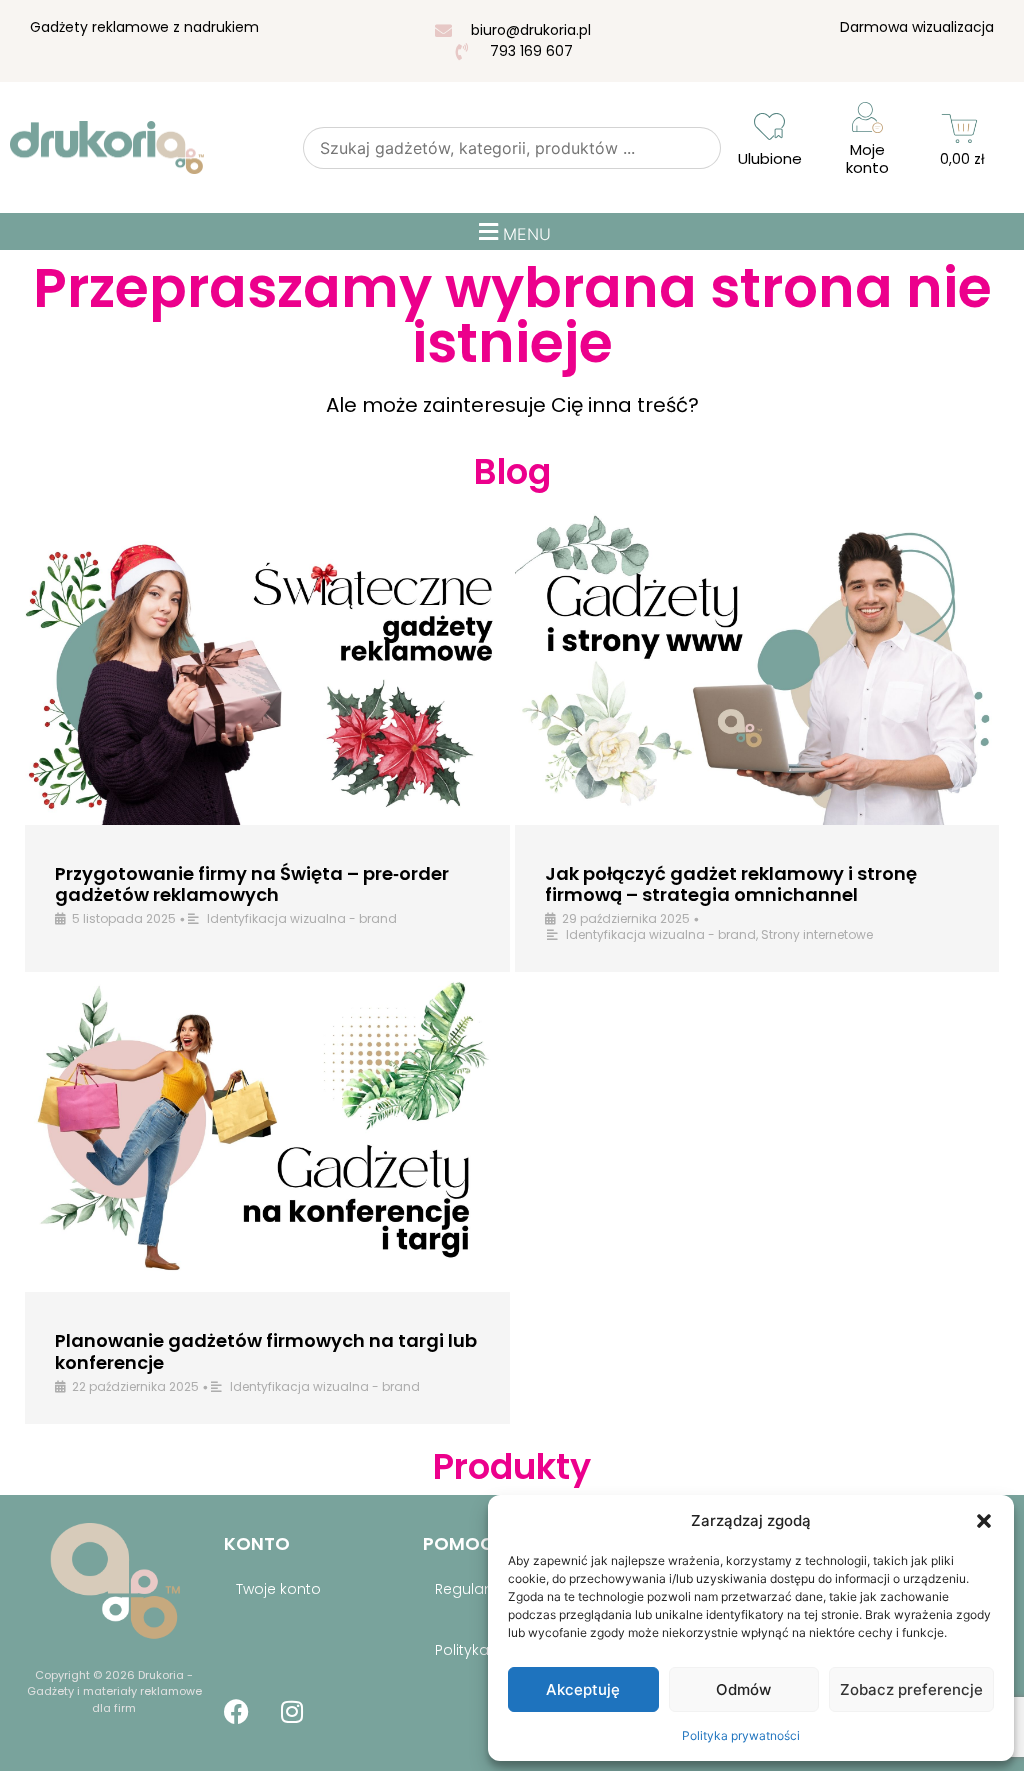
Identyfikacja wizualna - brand (302, 918)
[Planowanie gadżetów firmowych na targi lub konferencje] (267, 1134)
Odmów (743, 1689)
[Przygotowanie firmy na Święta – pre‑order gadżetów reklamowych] (267, 666)
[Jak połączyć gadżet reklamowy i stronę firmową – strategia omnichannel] (757, 666)
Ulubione (770, 158)
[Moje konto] (867, 117)
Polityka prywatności (741, 1735)
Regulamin (473, 1589)
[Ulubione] (769, 126)
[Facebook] (237, 1711)
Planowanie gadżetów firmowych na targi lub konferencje (266, 1351)
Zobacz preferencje (911, 1689)
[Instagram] (292, 1711)
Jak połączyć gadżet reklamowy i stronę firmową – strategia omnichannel (731, 884)
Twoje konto (278, 1589)
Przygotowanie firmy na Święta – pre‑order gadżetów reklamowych (252, 884)
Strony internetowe (817, 934)
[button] (984, 1521)
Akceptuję (583, 1689)
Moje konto (867, 158)
